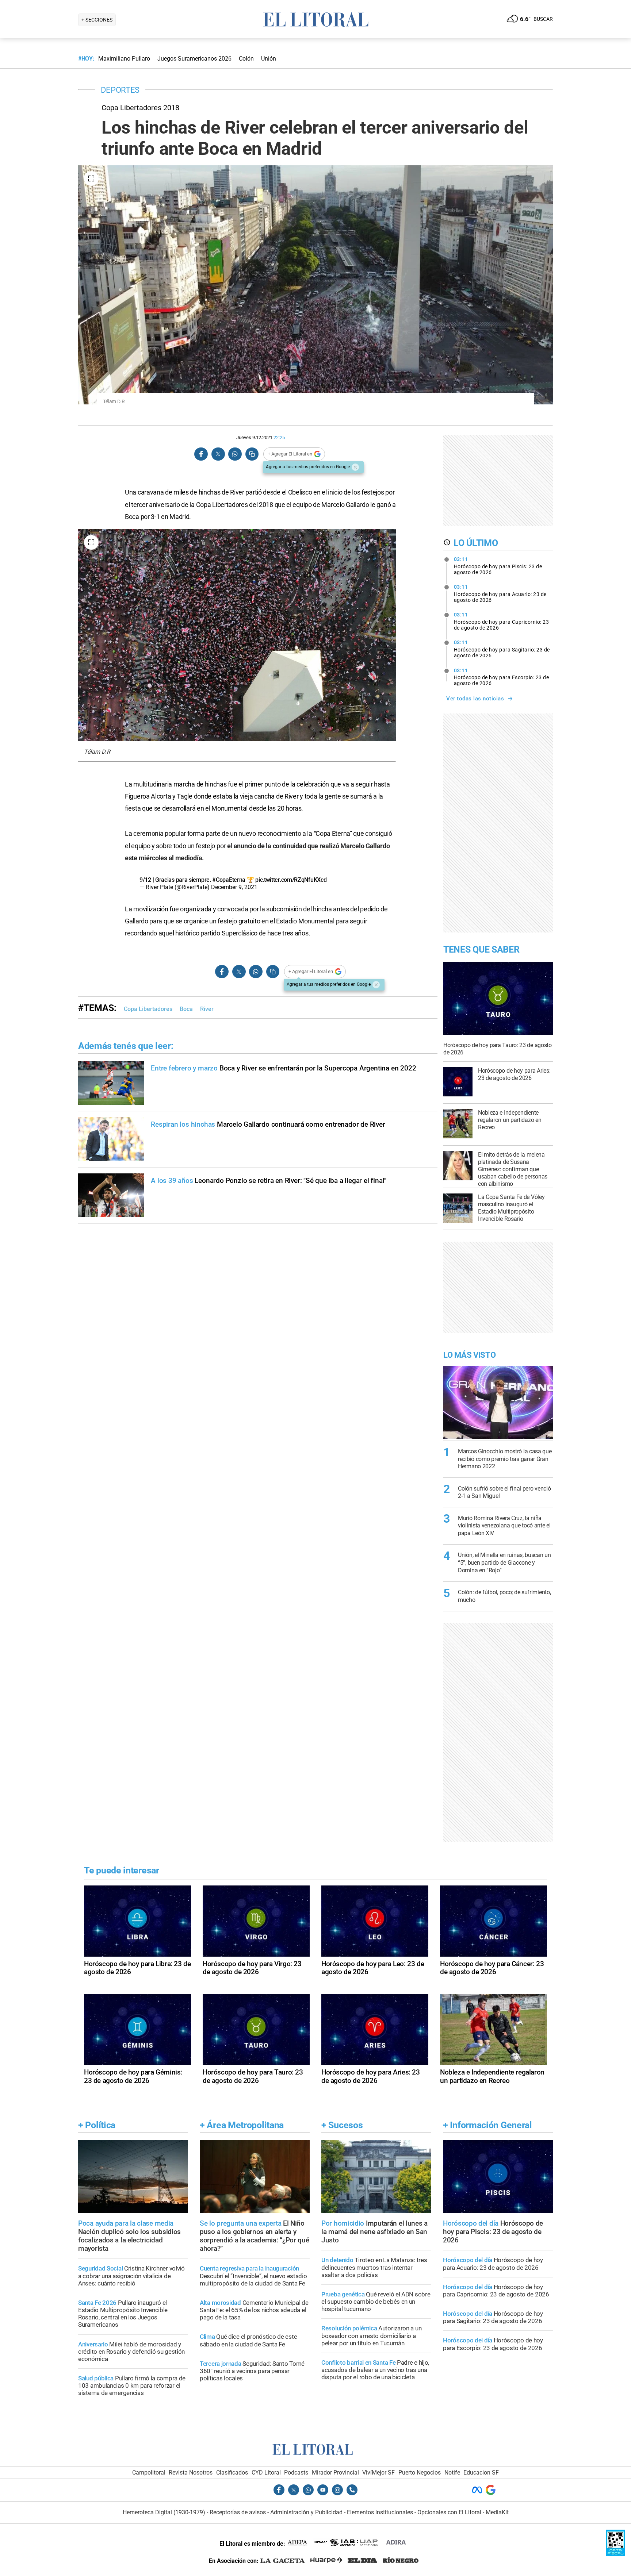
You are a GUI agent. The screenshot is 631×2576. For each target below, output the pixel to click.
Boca (186, 1009)
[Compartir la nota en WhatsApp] (235, 454)
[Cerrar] (355, 467)
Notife (452, 2473)
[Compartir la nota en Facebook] (201, 454)
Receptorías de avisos (238, 2512)
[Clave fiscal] (615, 2554)
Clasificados (232, 2473)
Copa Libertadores (148, 1009)
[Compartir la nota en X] (218, 454)
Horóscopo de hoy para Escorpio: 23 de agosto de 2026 (502, 677)
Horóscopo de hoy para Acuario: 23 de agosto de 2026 (500, 593)
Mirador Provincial (335, 2473)
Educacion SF (481, 2473)
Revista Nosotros (191, 2473)
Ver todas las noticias (475, 699)
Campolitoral (149, 2473)
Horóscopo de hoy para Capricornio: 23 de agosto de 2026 (502, 621)
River (207, 1009)
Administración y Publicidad (306, 2512)
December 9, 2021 (234, 887)
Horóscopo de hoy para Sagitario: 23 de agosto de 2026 (502, 649)
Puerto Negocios (420, 2473)
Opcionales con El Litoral (449, 2512)
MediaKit (497, 2512)
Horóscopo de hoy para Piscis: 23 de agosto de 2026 (498, 566)
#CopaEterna (229, 880)
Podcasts (296, 2473)
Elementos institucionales (380, 2512)
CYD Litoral (266, 2473)
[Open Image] (91, 178)
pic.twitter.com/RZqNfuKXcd (291, 880)
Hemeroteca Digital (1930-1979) (164, 2512)
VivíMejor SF (378, 2473)
